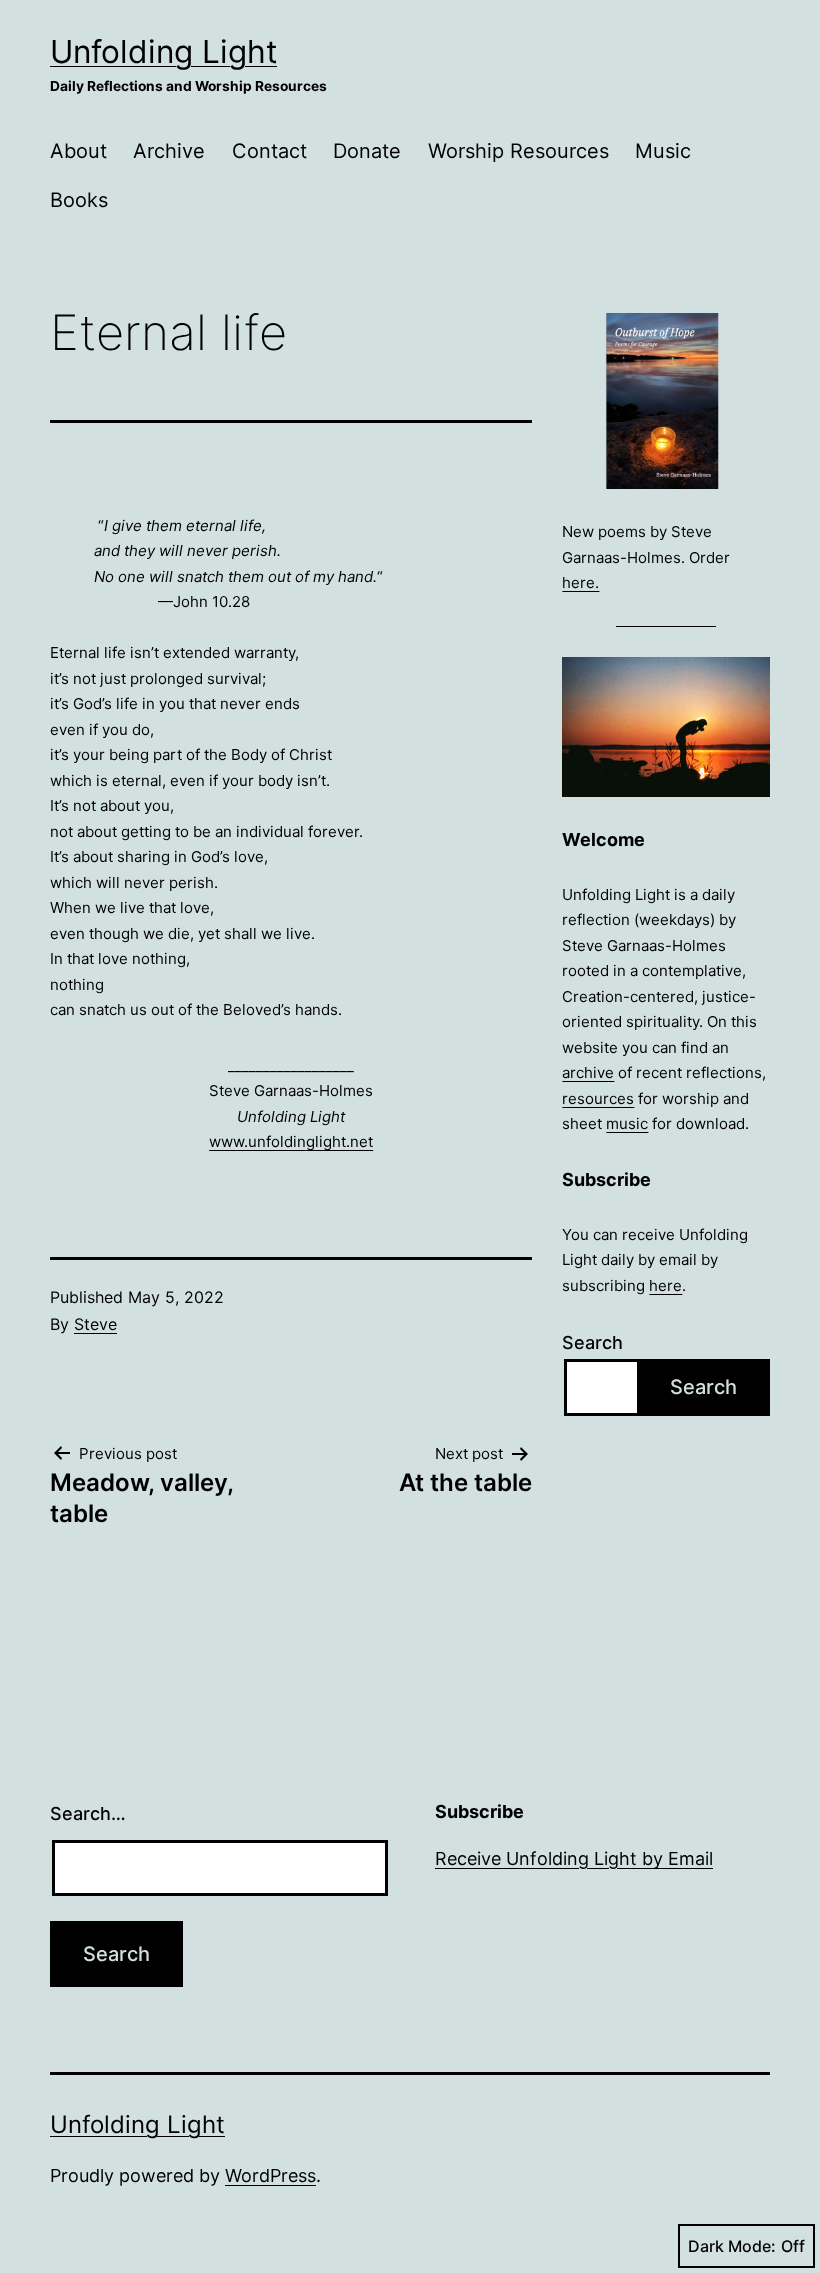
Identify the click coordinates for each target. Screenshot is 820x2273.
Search (592, 1342)
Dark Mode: (732, 2246)
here (665, 1285)
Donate (367, 151)
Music (663, 151)
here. (580, 582)
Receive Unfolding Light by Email (574, 1858)
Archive (169, 151)
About (78, 151)
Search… (88, 1813)
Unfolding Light (163, 51)
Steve (95, 1324)
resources (598, 1098)
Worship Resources (518, 151)
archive (588, 1072)
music (627, 1123)
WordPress (270, 2175)
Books (79, 200)
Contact (269, 151)
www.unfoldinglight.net (291, 1141)
